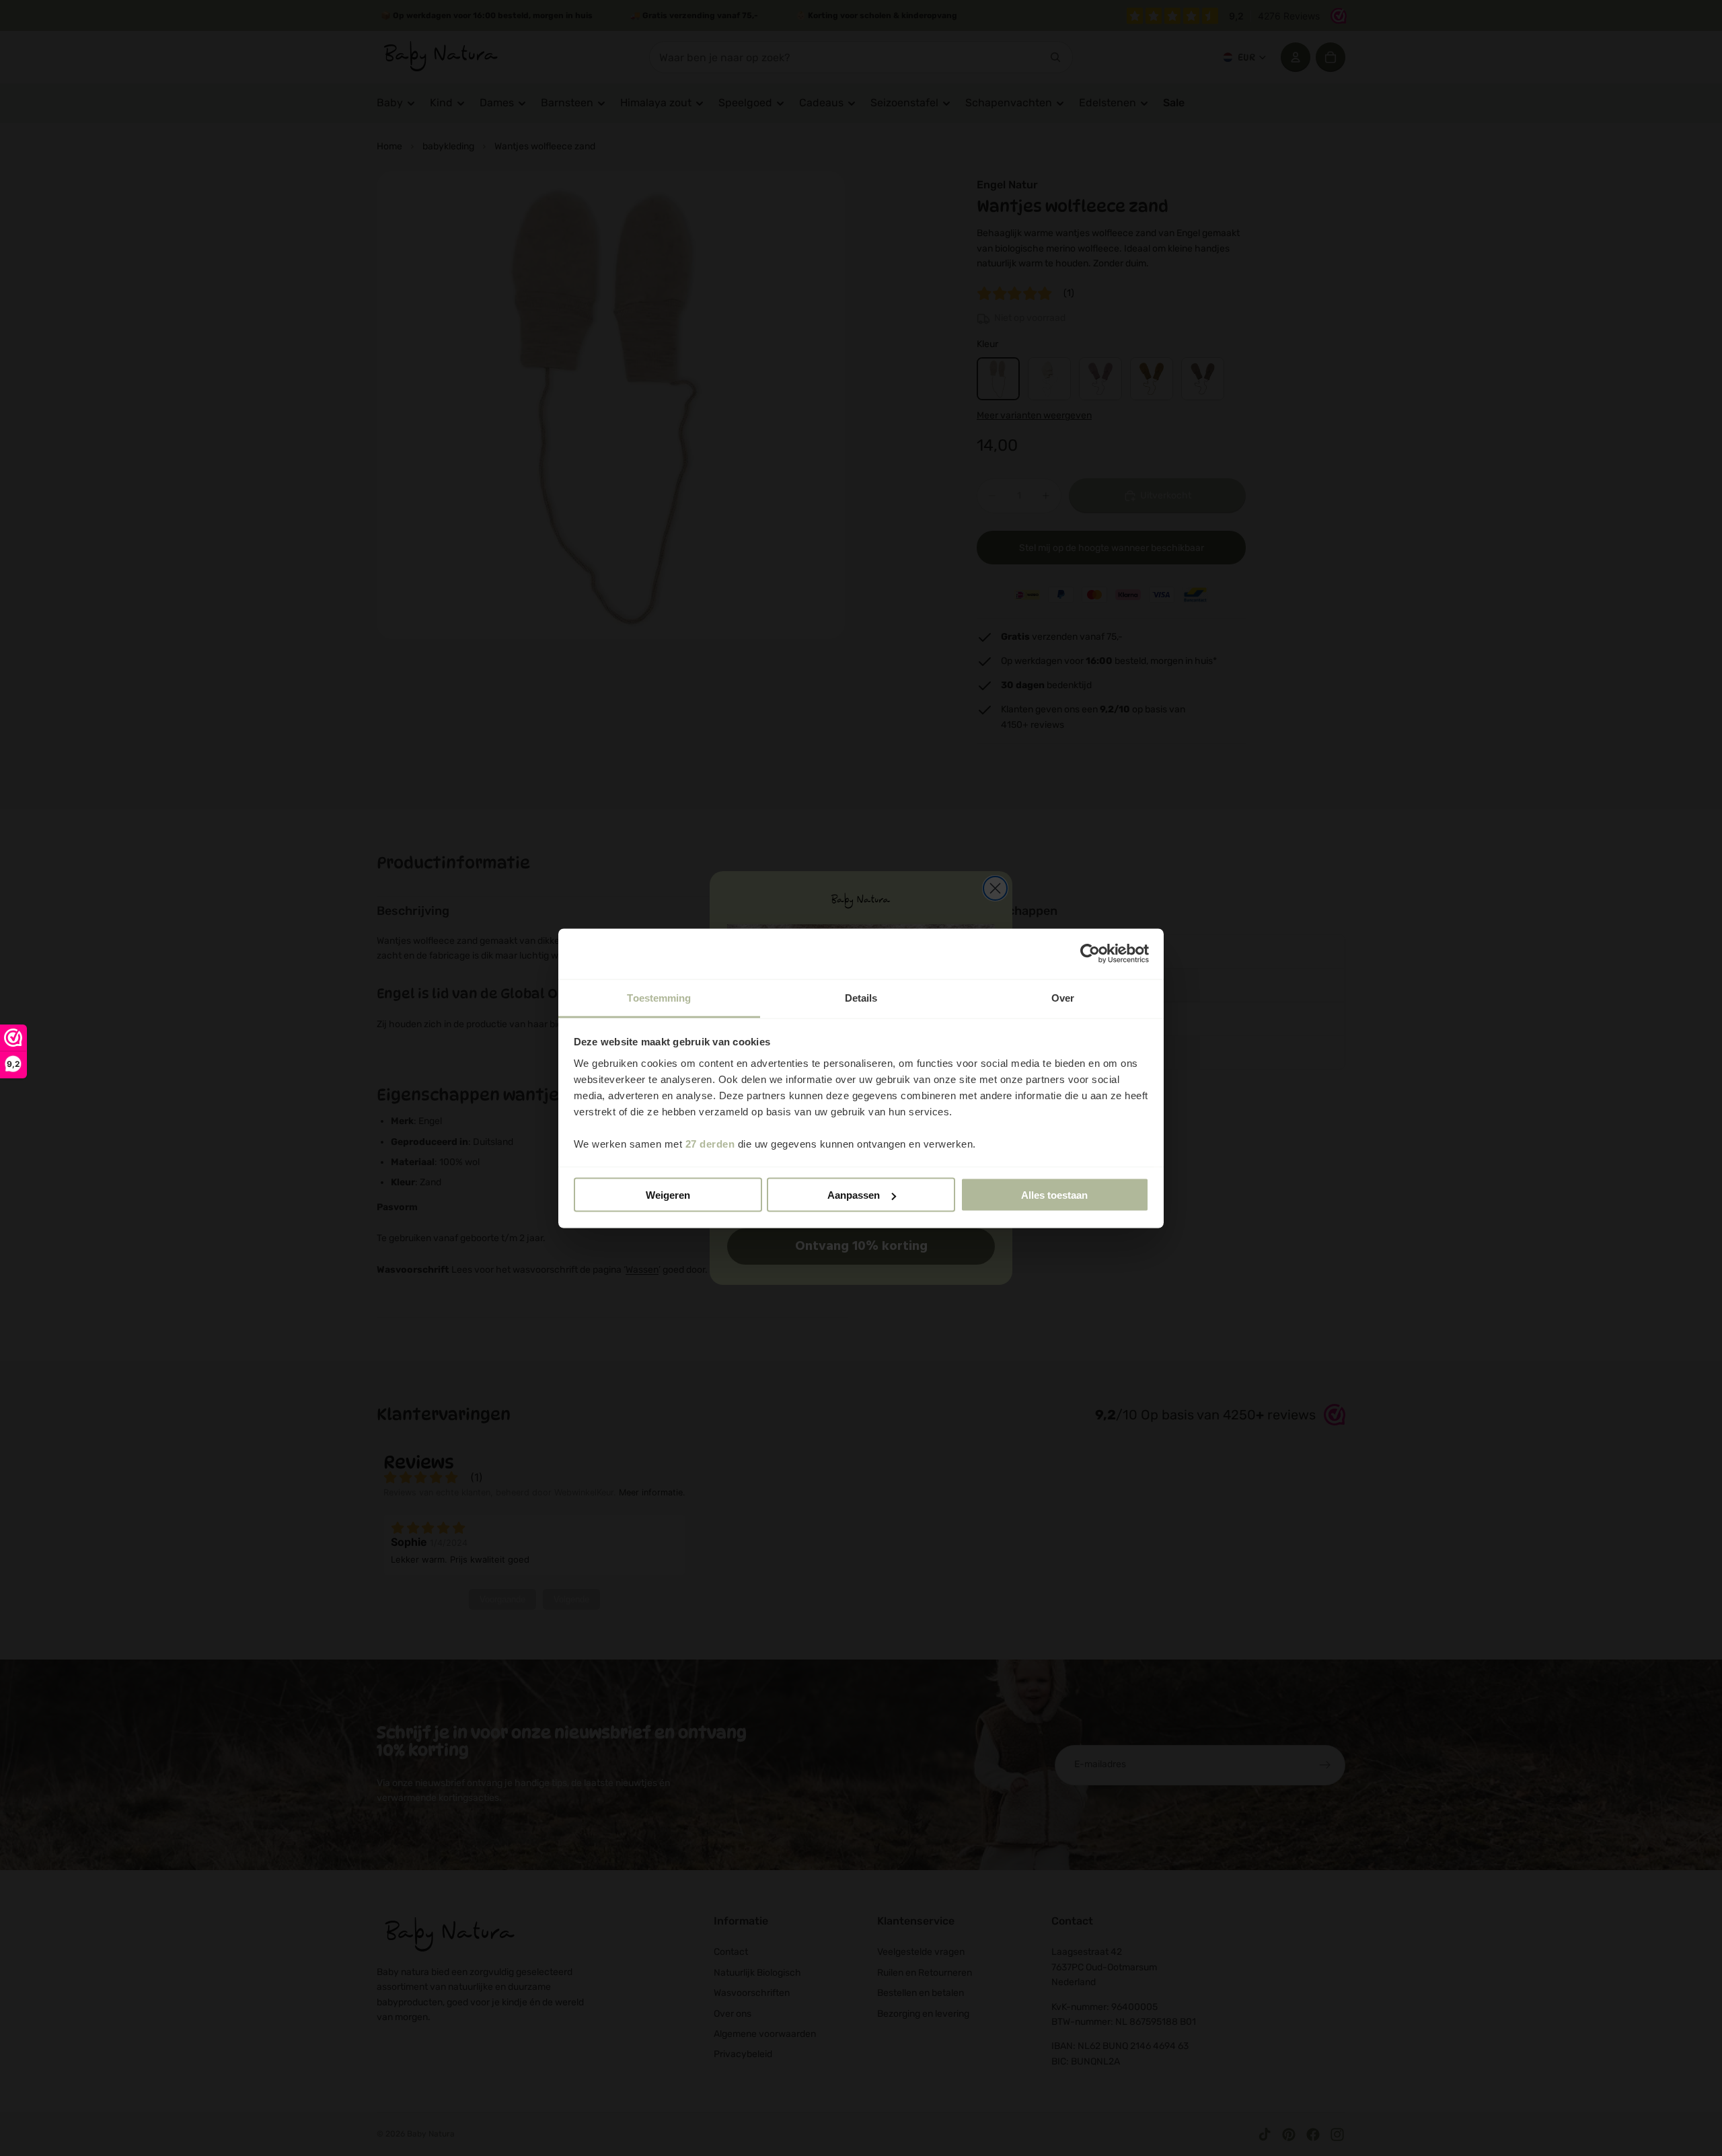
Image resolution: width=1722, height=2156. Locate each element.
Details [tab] (861, 997)
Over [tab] (1063, 997)
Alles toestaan (1054, 1195)
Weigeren (668, 1195)
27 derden (710, 1143)
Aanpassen (854, 1195)
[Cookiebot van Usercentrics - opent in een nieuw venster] (1090, 954)
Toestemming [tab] (659, 997)
